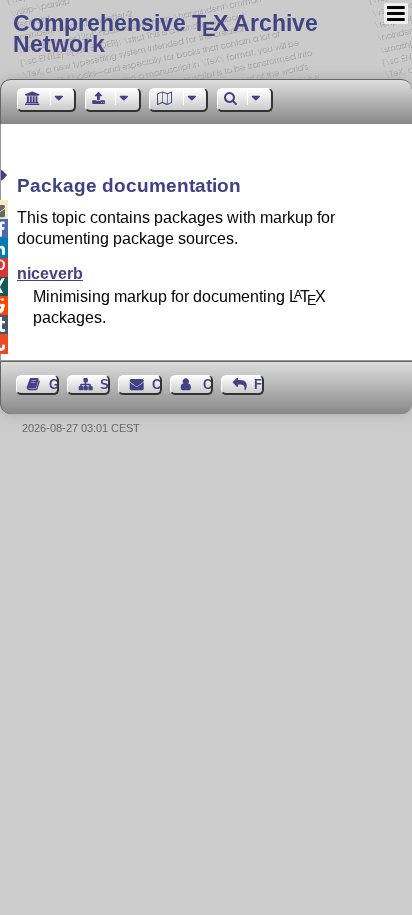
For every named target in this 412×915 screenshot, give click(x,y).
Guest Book (54, 384)
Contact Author (208, 384)
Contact (156, 384)
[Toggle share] (6, 175)
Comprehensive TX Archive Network (165, 33)
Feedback (259, 384)
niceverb (50, 273)
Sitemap (105, 384)
